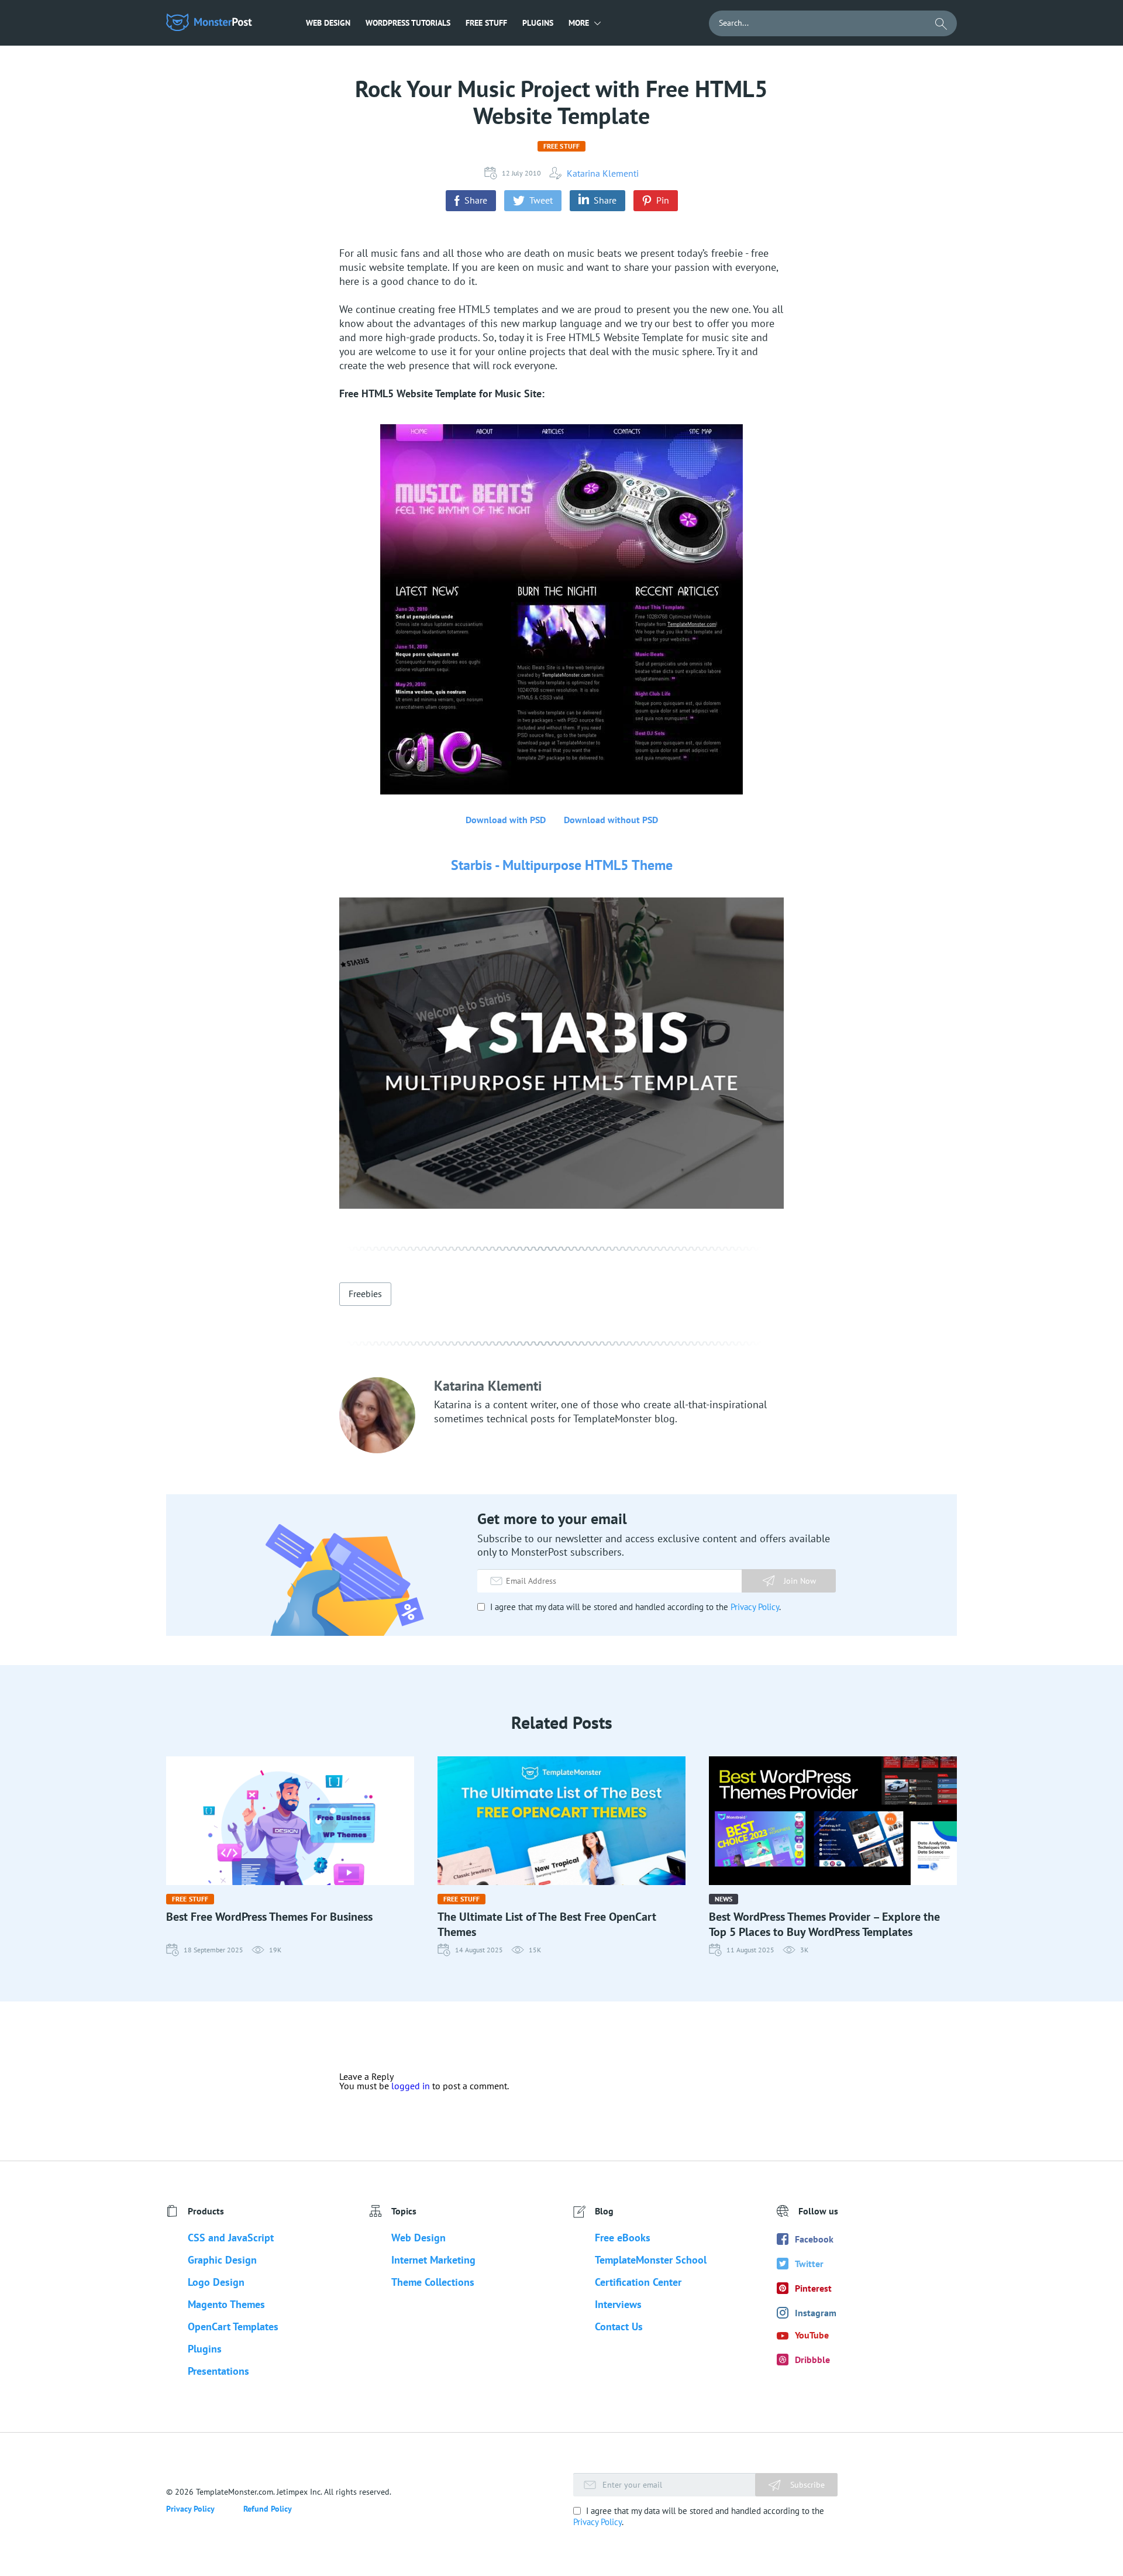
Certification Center (638, 2282)
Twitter (809, 2264)
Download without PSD (611, 820)
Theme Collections (433, 2282)
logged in (411, 2086)
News (724, 1899)
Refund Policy (268, 2509)
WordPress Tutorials (408, 23)
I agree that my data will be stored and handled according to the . (634, 1607)
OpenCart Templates (233, 2326)
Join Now (800, 1581)
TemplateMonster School (651, 2260)
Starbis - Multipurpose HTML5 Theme (562, 865)
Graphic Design (222, 2260)
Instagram (816, 2313)
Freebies (365, 1294)
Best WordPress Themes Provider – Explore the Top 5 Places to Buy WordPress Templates (824, 1924)
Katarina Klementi (603, 173)
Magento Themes (226, 2304)
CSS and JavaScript (231, 2238)
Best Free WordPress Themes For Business (269, 1917)
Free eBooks (623, 2238)
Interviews (618, 2304)
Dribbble (812, 2360)
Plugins (538, 23)
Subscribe (806, 2485)
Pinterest (813, 2288)
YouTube (812, 2335)
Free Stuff (486, 23)
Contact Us (619, 2326)
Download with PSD (506, 820)
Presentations (218, 2371)
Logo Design (216, 2282)
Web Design (328, 23)
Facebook (814, 2239)
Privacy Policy (755, 1607)
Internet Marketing (433, 2260)
